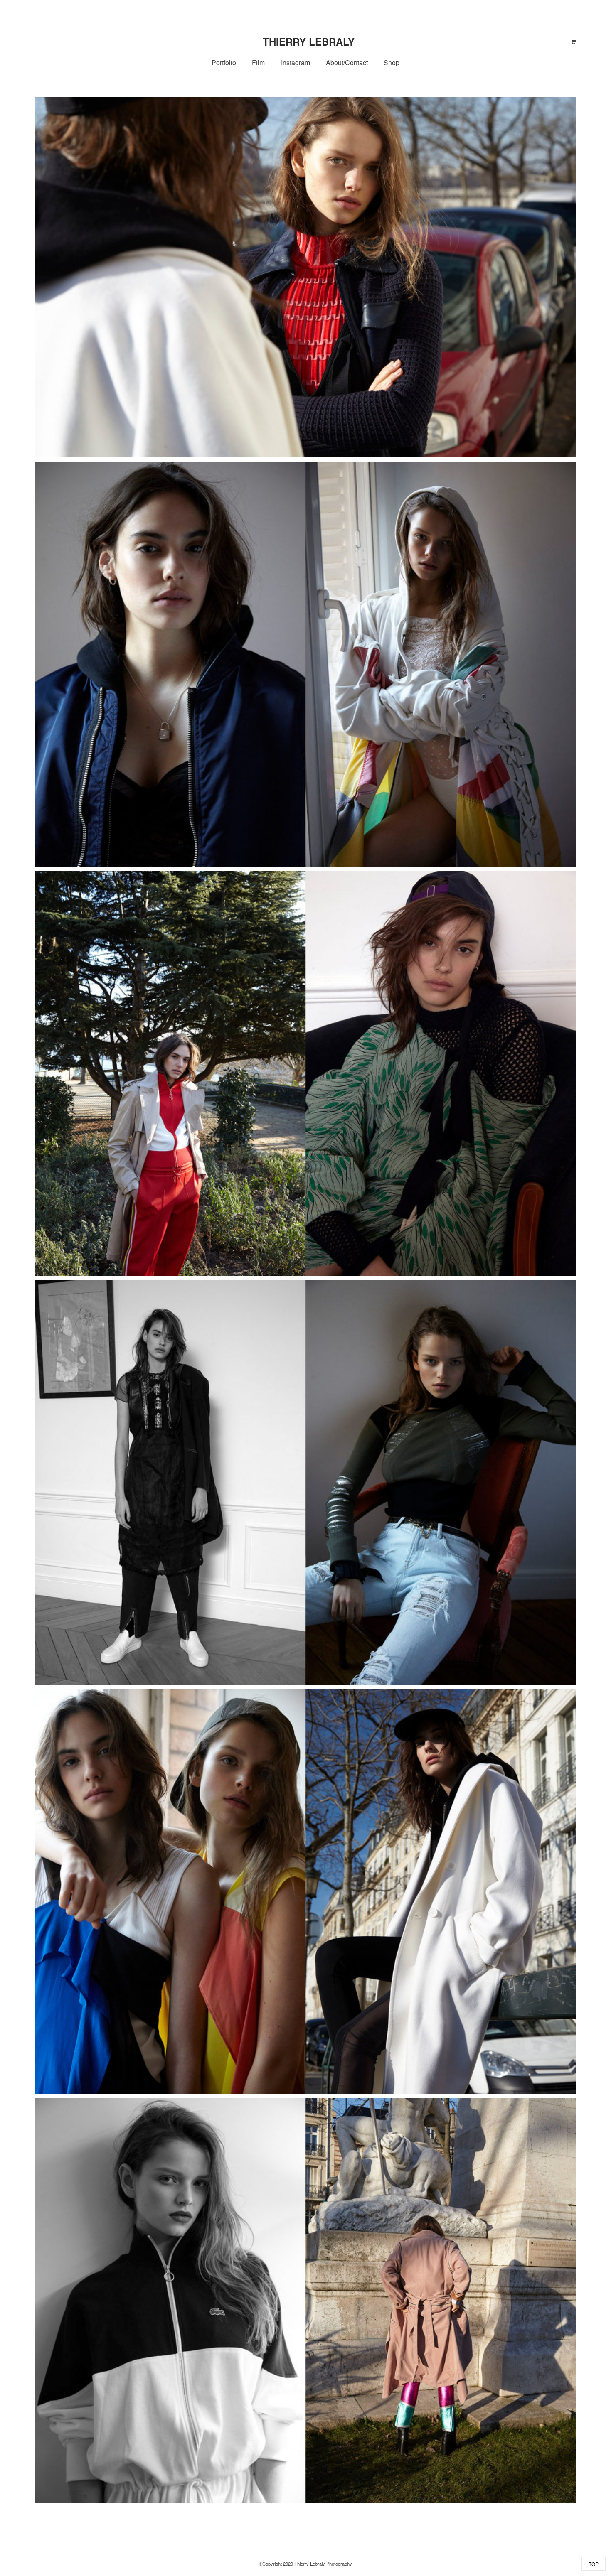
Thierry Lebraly (309, 42)
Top (594, 2564)
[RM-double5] (305, 1892)
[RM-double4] (305, 2301)
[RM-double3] (305, 664)
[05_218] (305, 277)
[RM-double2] (305, 1073)
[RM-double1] (305, 1482)
